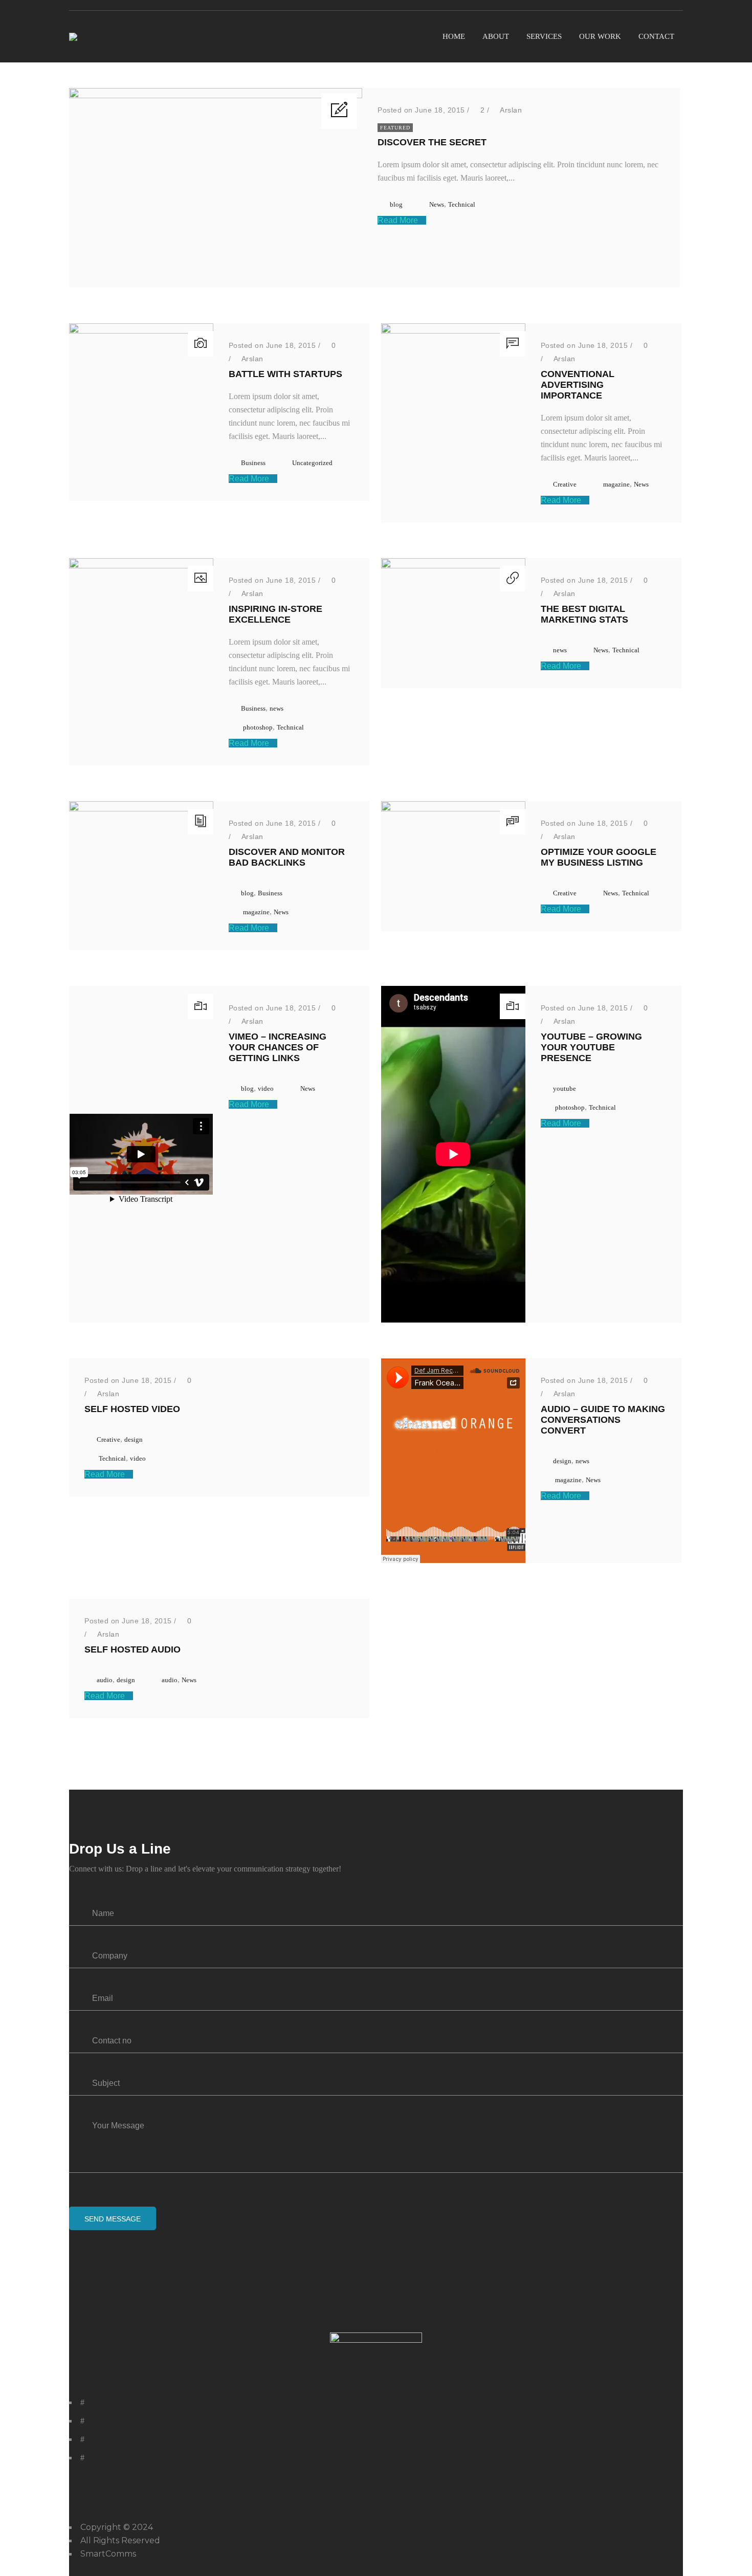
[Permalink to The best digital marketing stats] (453, 566)
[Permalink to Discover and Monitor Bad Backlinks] (141, 809)
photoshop (258, 727)
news (277, 708)
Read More (399, 220)
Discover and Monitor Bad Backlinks (287, 857)
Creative (565, 484)
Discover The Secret (432, 142)
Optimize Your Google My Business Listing (599, 857)
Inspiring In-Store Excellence (275, 614)
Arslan (511, 110)
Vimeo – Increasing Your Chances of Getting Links (278, 1047)
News (437, 204)
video (266, 1088)
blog (396, 204)
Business (253, 463)
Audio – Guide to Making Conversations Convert (603, 1420)
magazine (616, 484)
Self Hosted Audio (132, 1649)
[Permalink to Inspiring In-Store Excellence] (141, 566)
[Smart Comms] (73, 37)
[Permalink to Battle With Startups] (141, 331)
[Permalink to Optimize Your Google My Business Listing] (453, 809)
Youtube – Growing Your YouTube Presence (591, 1047)
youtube (565, 1088)
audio (105, 1680)
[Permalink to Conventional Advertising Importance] (453, 331)
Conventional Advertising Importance (578, 385)
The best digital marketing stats (584, 614)
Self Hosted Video (132, 1409)
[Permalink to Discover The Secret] (216, 95)
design (134, 1439)
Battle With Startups (285, 374)
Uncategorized (312, 463)
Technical (462, 204)
